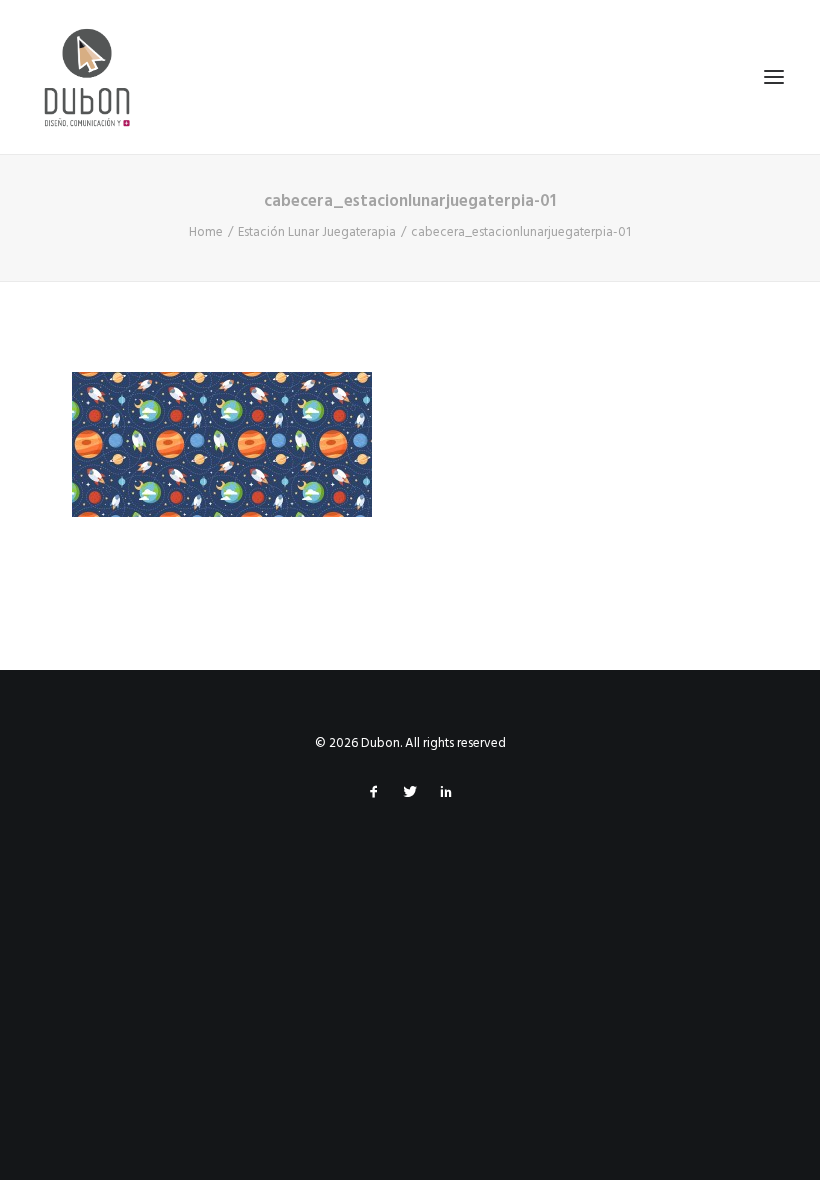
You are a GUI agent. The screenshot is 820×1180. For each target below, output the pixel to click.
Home (206, 232)
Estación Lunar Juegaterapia (317, 232)
